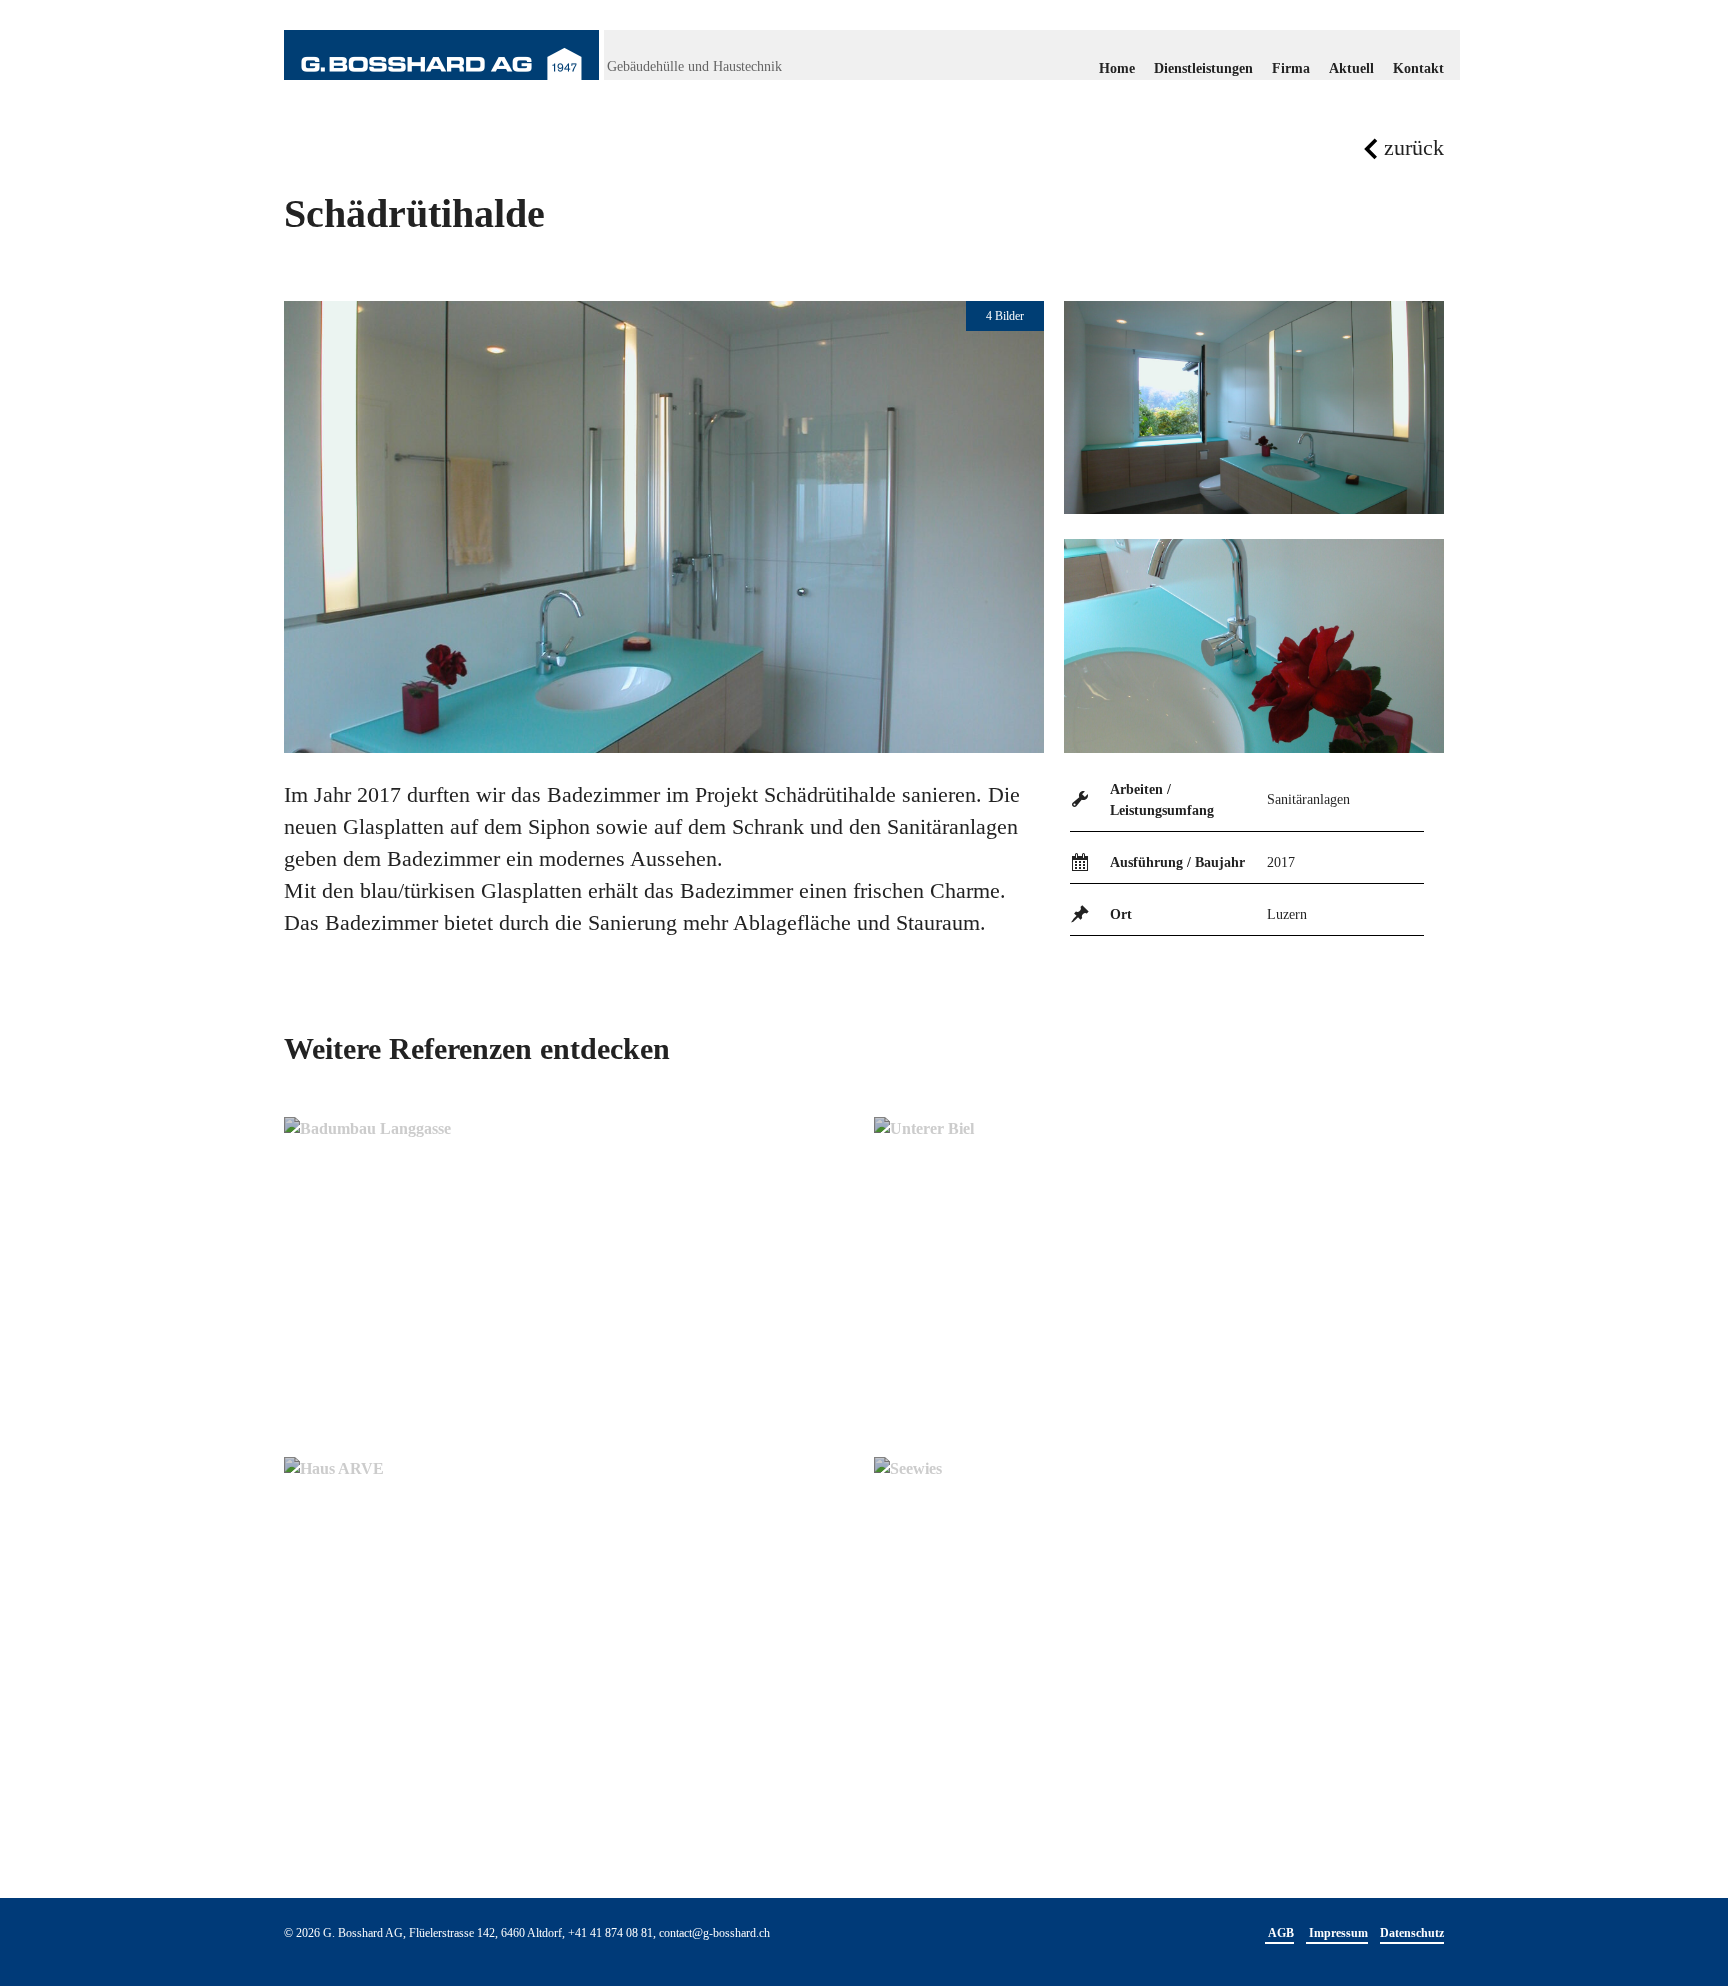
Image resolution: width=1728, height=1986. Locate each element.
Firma (1291, 68)
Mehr (362, 1392)
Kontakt (1418, 68)
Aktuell (1351, 68)
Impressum (1337, 1933)
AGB (1279, 1933)
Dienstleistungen (1203, 68)
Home (1117, 68)
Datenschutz (1412, 1933)
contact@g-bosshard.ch (714, 1933)
